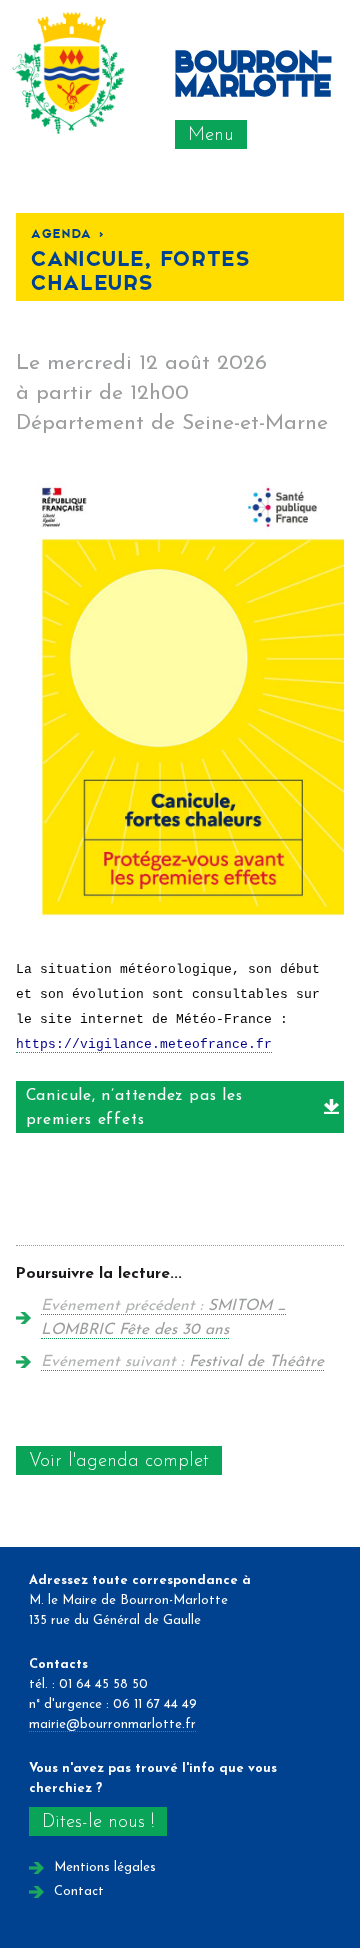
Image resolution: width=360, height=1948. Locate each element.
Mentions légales (105, 1867)
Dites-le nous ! (98, 1822)
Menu (211, 135)
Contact (79, 1891)
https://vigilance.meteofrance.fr (144, 1044)
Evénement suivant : (182, 1362)
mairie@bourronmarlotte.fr (112, 1724)
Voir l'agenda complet (119, 1461)
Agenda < (68, 232)
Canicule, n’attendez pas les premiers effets (134, 1108)
